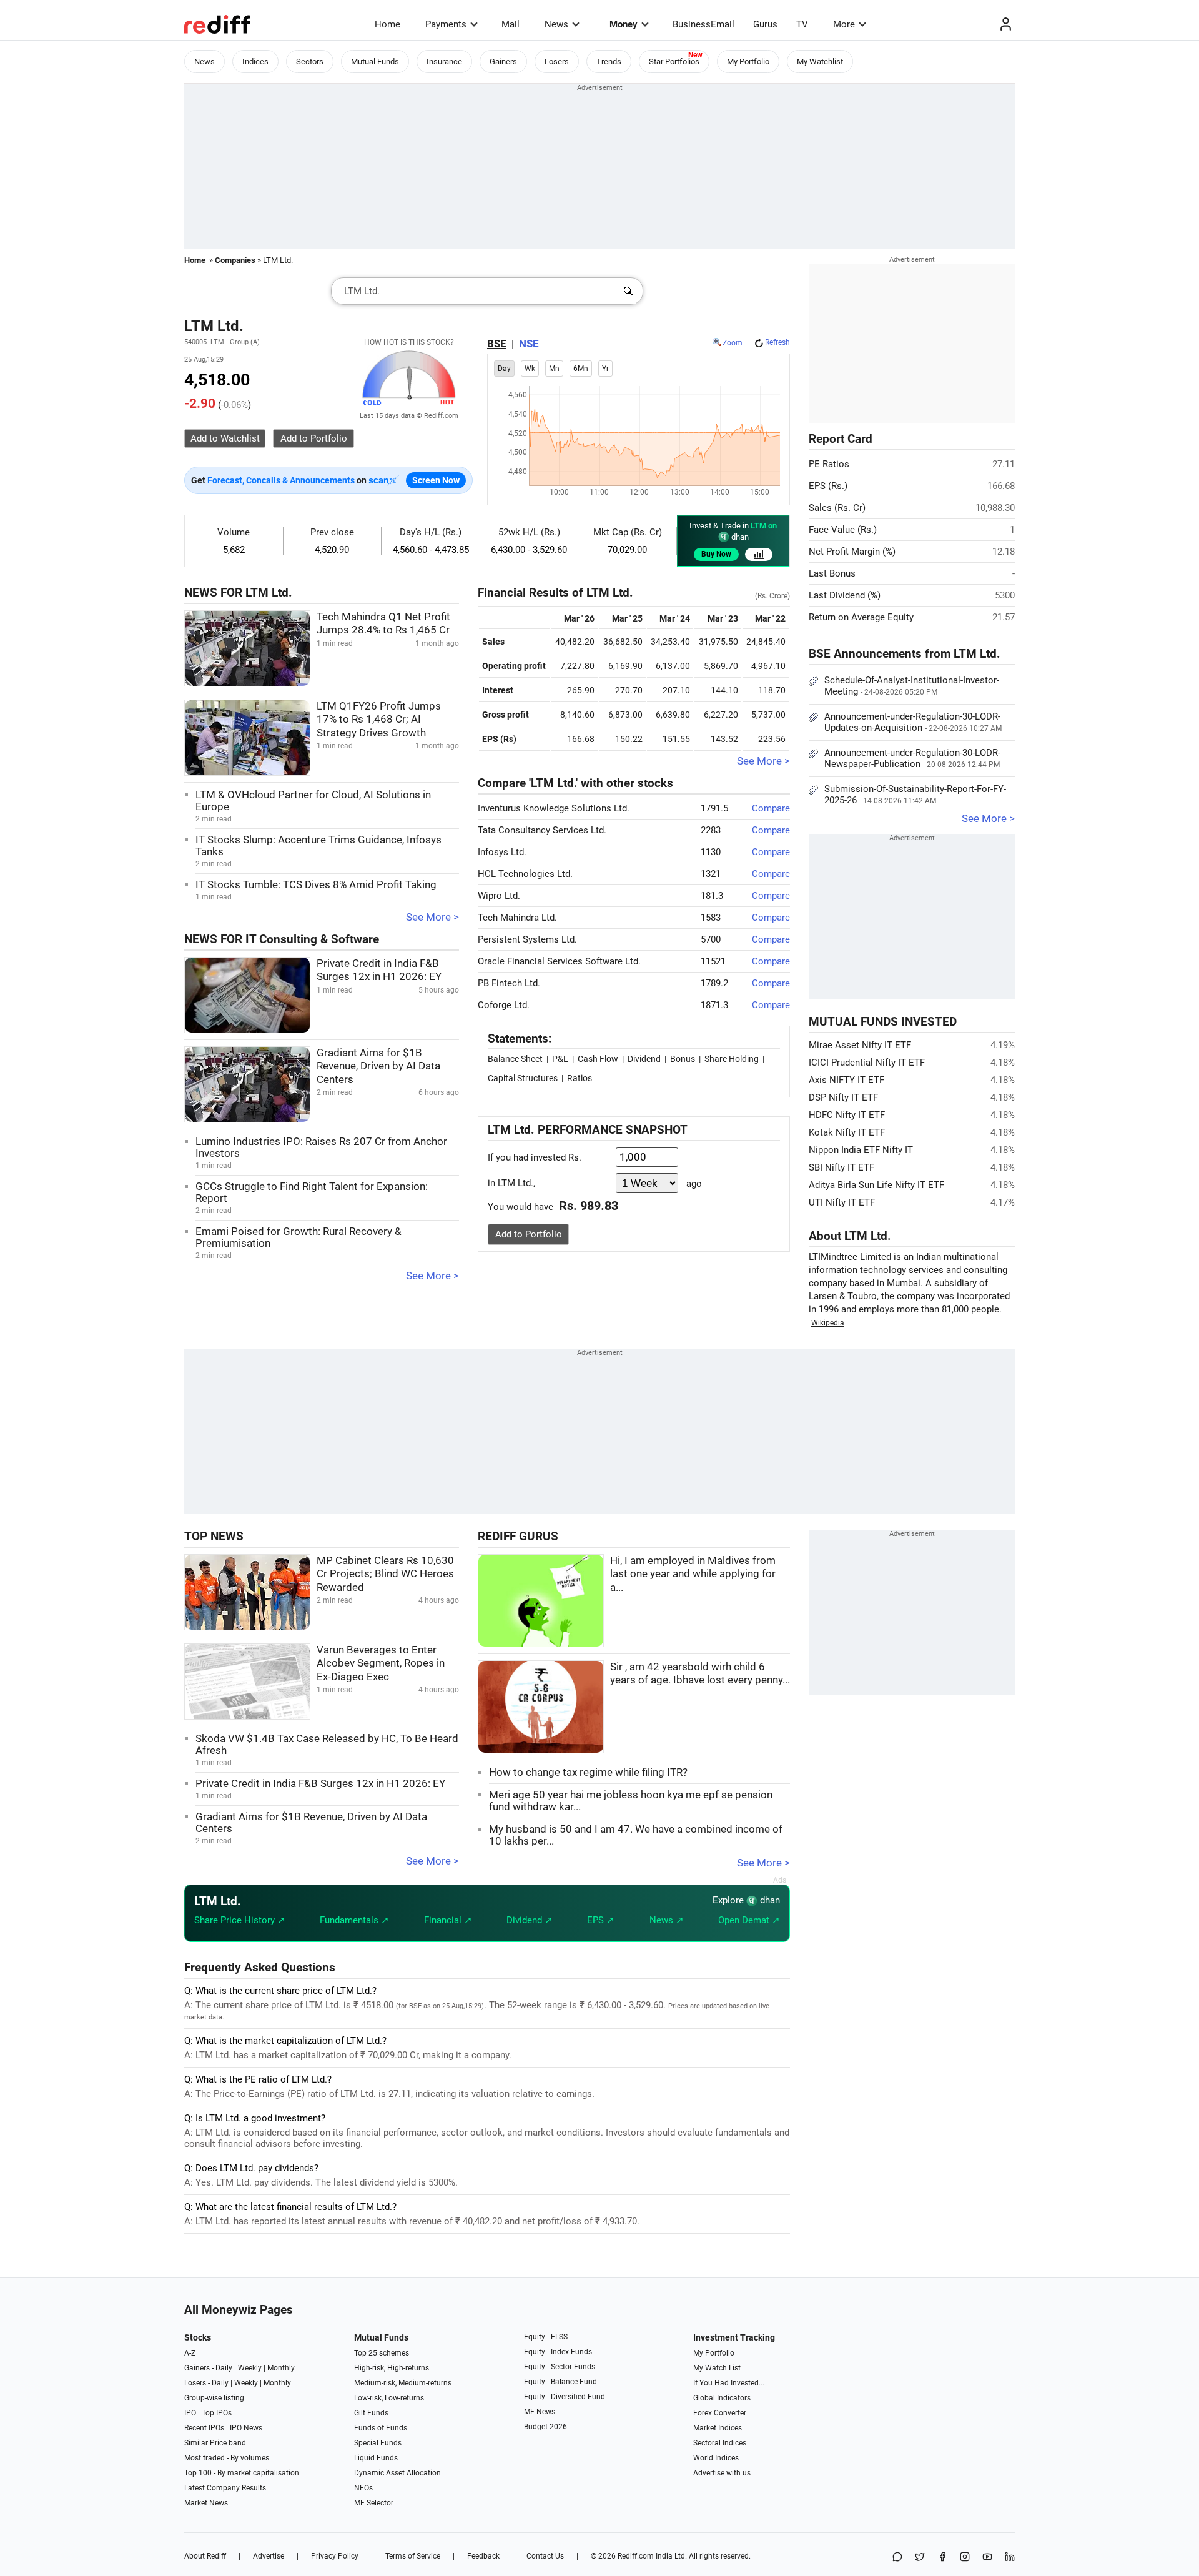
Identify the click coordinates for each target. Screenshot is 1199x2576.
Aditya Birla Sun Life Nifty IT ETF (876, 1185)
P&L (560, 1059)
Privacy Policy (335, 2556)
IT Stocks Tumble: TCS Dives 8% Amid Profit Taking (316, 885)
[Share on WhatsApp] (897, 2558)
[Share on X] (920, 2558)
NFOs (363, 2488)
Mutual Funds (375, 62)
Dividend (644, 1059)
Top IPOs (217, 2413)
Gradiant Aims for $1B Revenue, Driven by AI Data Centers (378, 1066)
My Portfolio (748, 62)
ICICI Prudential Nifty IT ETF (867, 1063)
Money (624, 24)
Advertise (269, 2556)
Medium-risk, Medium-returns (403, 2383)
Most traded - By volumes (227, 2458)
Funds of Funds (381, 2428)
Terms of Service (413, 2556)
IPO (190, 2413)
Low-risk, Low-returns (389, 2398)
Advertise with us (722, 2473)
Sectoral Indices (720, 2443)
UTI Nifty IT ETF (842, 1202)
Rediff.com (636, 2556)
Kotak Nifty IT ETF (847, 1132)
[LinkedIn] (1010, 2558)
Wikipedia (828, 1323)
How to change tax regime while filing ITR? (588, 1772)
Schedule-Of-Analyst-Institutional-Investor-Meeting (912, 686)
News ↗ (667, 1920)
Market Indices (718, 2428)
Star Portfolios (674, 62)
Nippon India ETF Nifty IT (861, 1150)
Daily (224, 2368)
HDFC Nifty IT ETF (847, 1115)
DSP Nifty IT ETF (843, 1097)
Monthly (281, 2368)
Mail (511, 24)
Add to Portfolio (529, 1234)
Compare (771, 808)
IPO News (246, 2428)
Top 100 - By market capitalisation (242, 2473)
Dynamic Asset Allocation (397, 2473)
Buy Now (716, 554)
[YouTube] (987, 2558)
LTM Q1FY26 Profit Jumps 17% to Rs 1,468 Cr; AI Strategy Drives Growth (379, 720)
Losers (557, 62)
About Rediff (205, 2556)
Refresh (777, 342)
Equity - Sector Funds (560, 2367)
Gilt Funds (371, 2413)
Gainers (503, 62)
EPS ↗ (601, 1920)
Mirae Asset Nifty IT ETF (860, 1045)
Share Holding (732, 1059)
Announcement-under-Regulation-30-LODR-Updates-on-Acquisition (913, 722)
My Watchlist (820, 62)
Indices (255, 62)
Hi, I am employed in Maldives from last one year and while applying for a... (693, 1574)
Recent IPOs (204, 2428)
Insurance (444, 62)
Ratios (580, 1078)
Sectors (310, 62)
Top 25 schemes (382, 2353)
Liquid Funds (376, 2458)
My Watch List (717, 2368)
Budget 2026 (545, 2427)
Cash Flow (598, 1059)
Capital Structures (523, 1078)
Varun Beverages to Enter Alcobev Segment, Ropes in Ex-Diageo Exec (381, 1663)
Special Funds (378, 2443)
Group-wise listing (214, 2398)
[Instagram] (965, 2558)
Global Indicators (722, 2398)
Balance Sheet (515, 1059)
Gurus (765, 24)
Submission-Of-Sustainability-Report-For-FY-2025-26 (915, 795)
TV (802, 24)
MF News (540, 2412)
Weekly (250, 2368)
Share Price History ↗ (240, 1920)
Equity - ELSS (546, 2337)
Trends (609, 62)
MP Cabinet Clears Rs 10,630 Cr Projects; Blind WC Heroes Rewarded (385, 1574)
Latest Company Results (225, 2488)
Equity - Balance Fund (560, 2382)
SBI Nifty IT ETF (841, 1167)
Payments (446, 24)
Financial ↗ (448, 1920)
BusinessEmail (703, 24)
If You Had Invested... (729, 2383)
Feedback (483, 2556)
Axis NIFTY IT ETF (846, 1080)
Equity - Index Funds (558, 2352)
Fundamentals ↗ (354, 1920)
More (844, 24)
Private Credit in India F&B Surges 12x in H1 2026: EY (320, 1784)
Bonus (683, 1059)
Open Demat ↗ (749, 1920)
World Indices (716, 2458)
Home (387, 24)
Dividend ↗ (530, 1920)
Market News (206, 2503)
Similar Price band (215, 2443)
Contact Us (545, 2556)
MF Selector (374, 2503)
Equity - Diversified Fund (565, 2397)
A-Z (190, 2353)
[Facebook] (942, 2558)
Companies (235, 260)
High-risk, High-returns (392, 2368)
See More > (432, 917)
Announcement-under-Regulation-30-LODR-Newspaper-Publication (912, 758)
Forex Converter (720, 2413)
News (556, 24)
